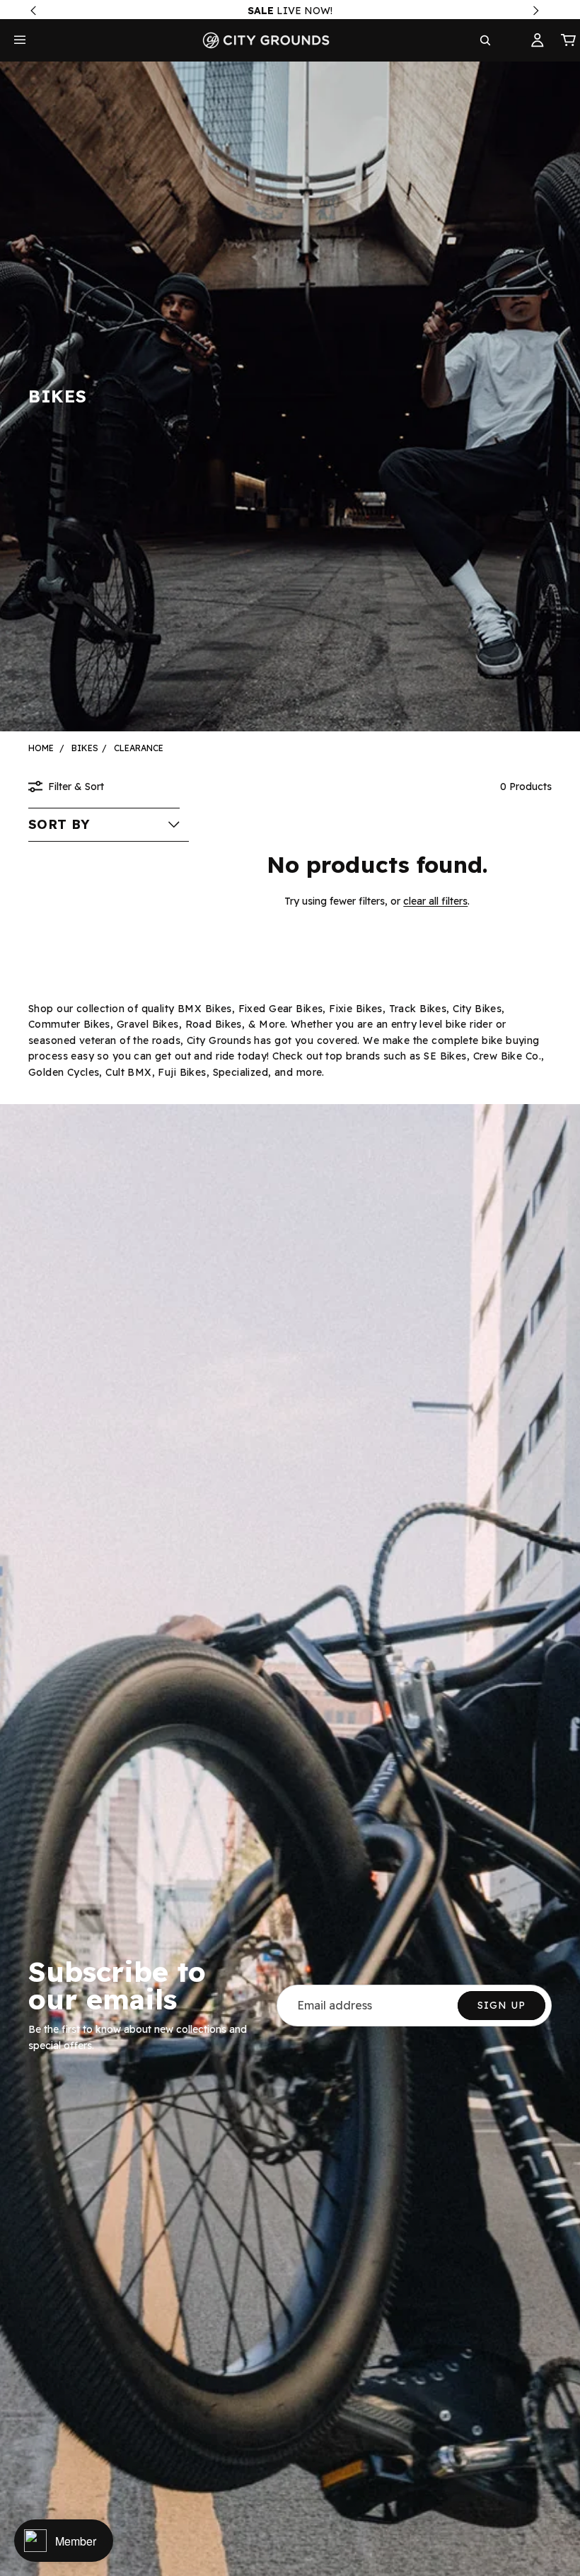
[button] (104, 825)
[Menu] (20, 40)
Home (41, 748)
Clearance (139, 748)
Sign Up (501, 2005)
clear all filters (435, 901)
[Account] (538, 40)
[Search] (485, 40)
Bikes (85, 748)
